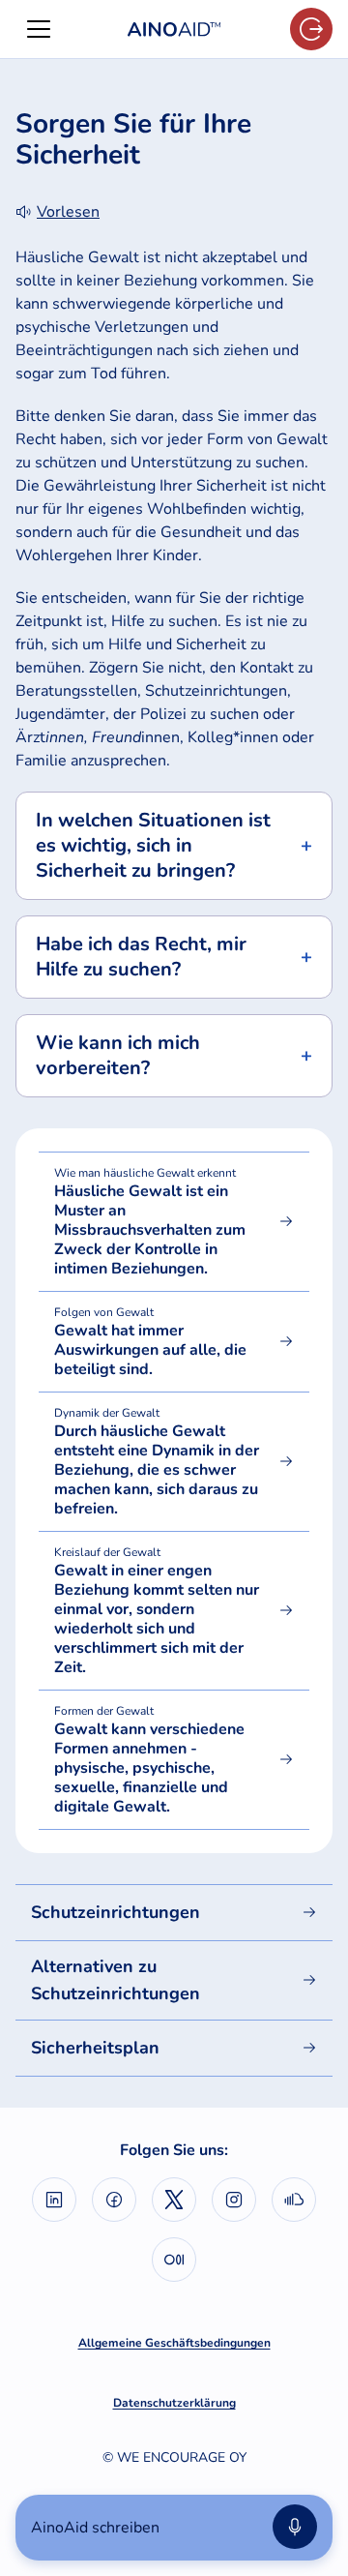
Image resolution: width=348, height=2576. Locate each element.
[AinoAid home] (174, 30)
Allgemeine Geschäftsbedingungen (174, 2343)
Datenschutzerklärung (174, 2403)
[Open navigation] (39, 29)
